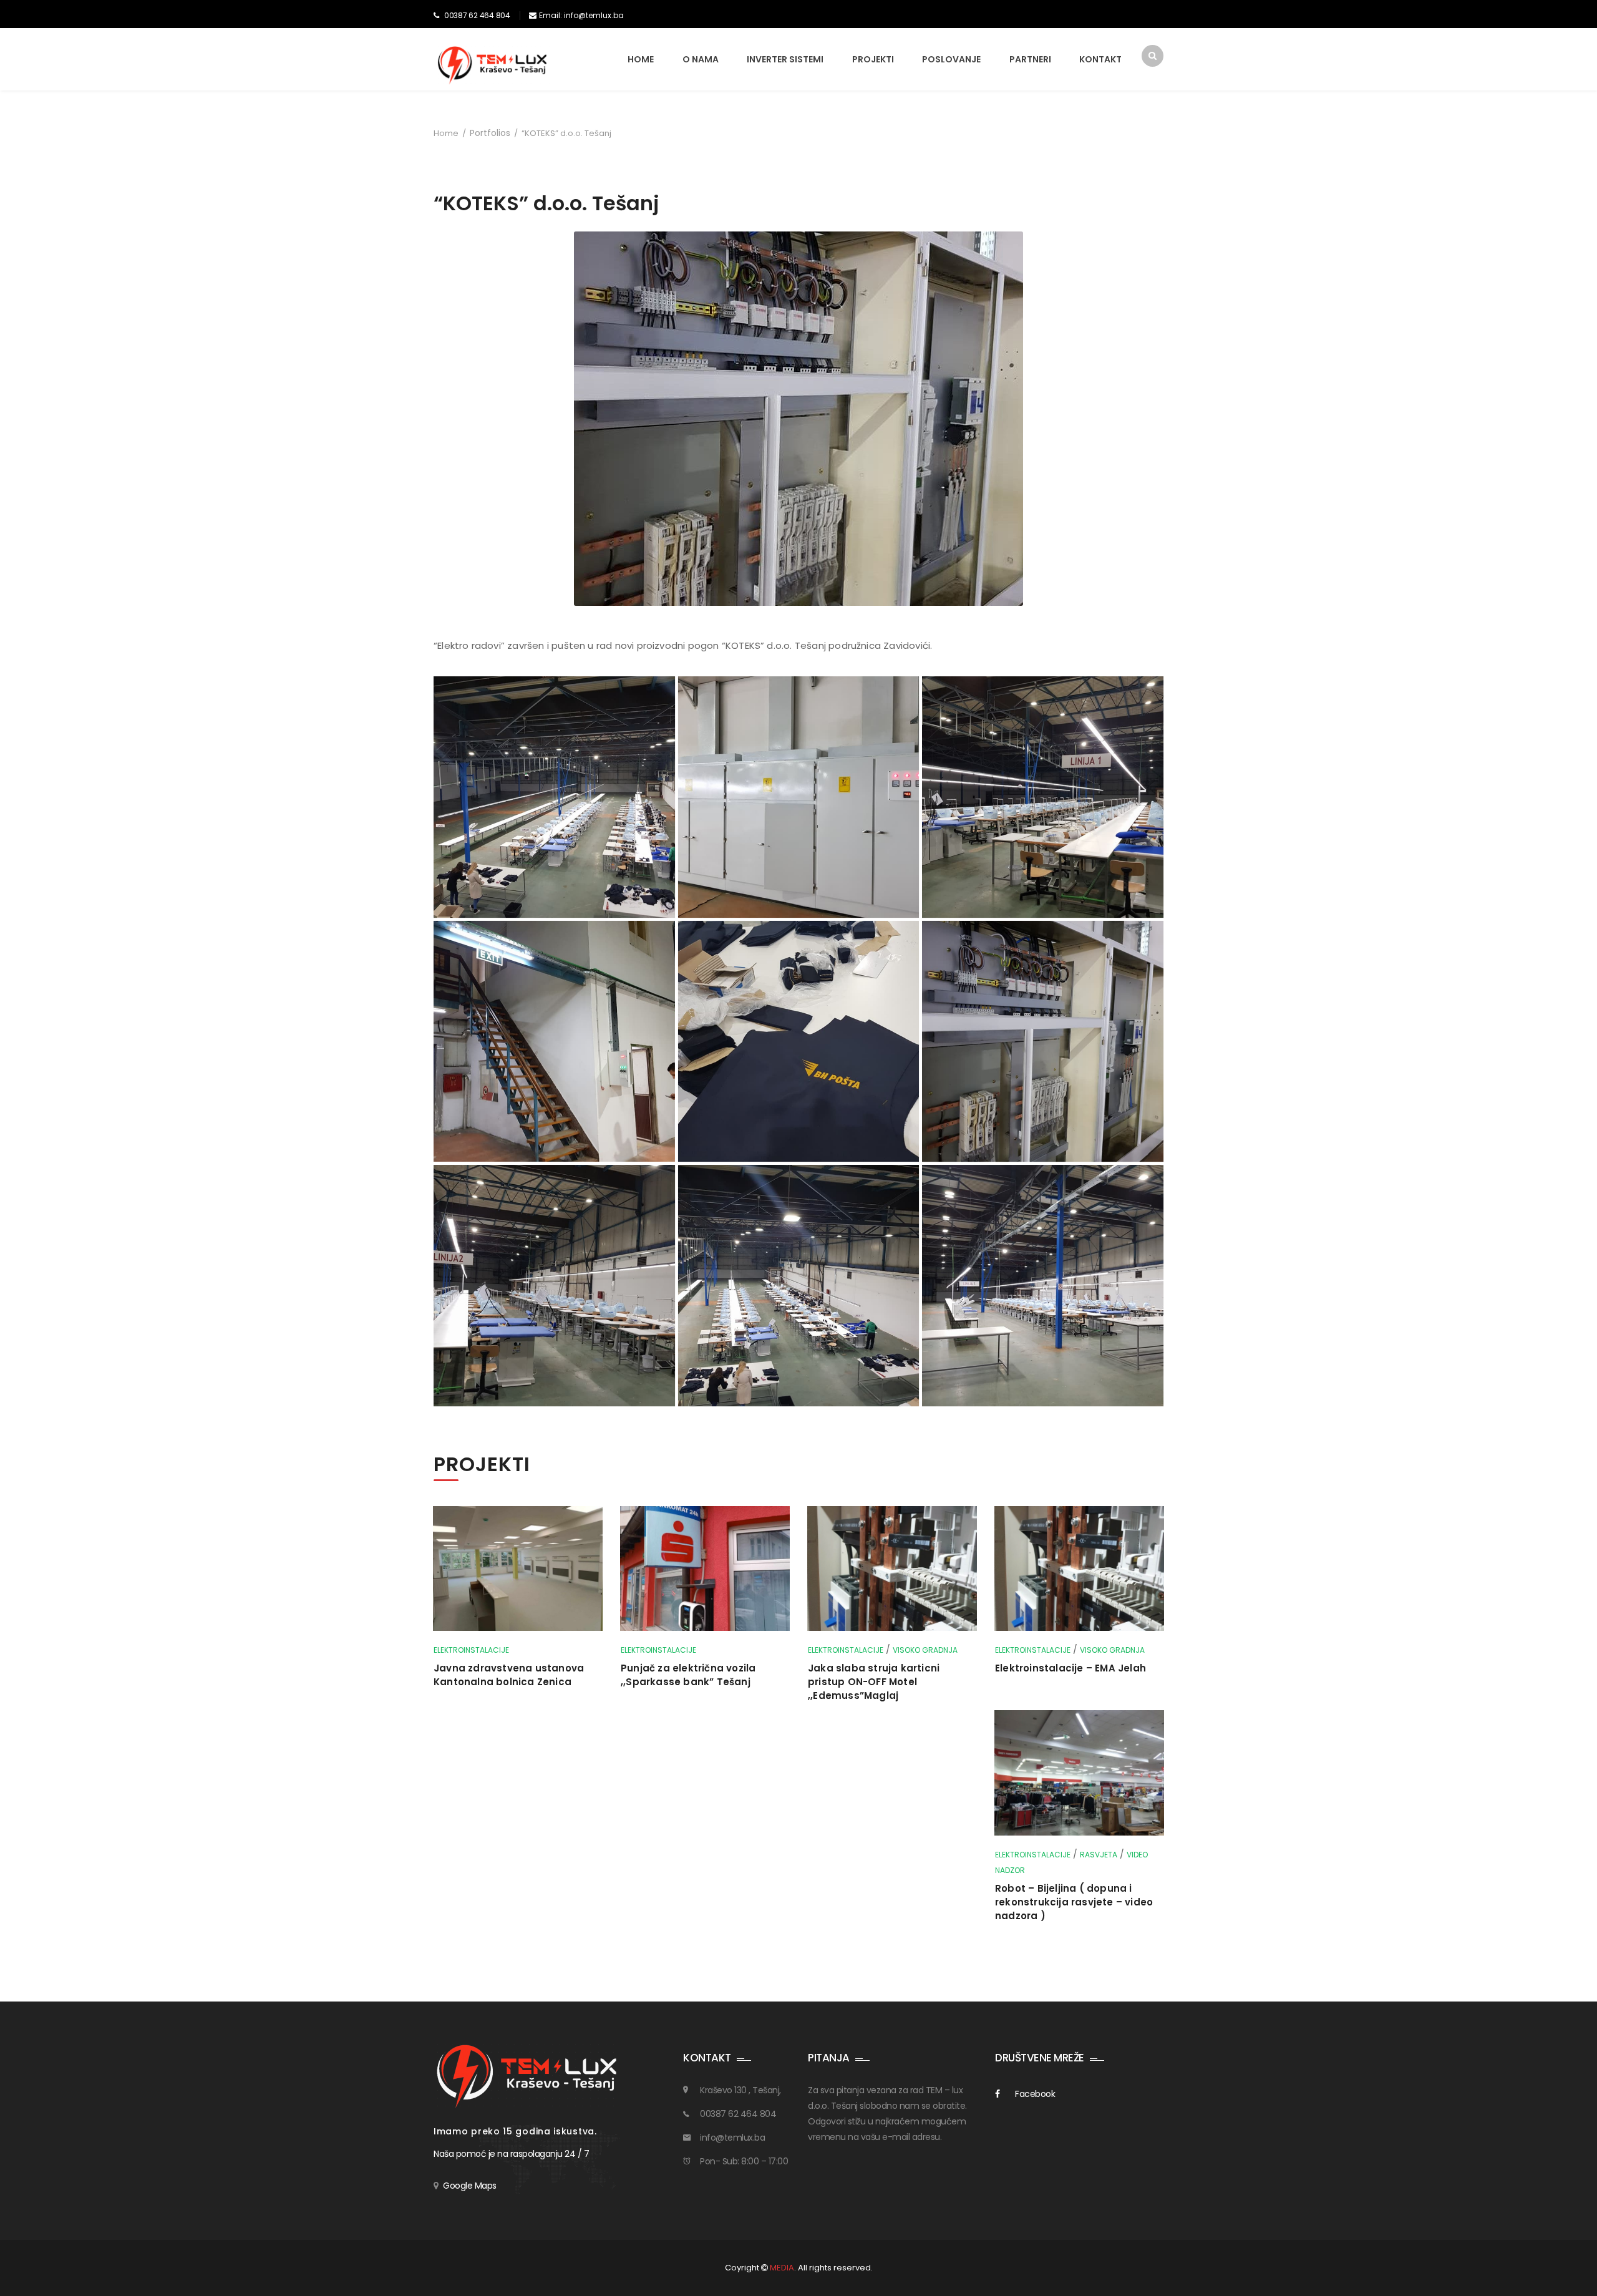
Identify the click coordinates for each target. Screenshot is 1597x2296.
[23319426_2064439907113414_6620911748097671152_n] (1043, 797)
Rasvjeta (1099, 1855)
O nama (701, 59)
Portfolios (490, 133)
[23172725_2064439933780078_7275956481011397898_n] (554, 1286)
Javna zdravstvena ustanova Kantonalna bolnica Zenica (509, 1675)
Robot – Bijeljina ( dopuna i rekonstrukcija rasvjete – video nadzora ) (1074, 1902)
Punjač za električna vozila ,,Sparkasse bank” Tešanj (688, 1675)
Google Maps (470, 2186)
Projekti (873, 59)
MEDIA (782, 2268)
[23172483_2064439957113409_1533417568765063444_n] (1043, 1286)
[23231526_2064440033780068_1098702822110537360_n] (799, 1042)
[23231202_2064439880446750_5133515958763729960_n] (1043, 1042)
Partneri (1030, 59)
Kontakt (1100, 59)
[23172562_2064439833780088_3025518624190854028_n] (799, 1286)
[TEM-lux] (493, 65)
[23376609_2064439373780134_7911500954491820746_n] (799, 797)
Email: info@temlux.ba (581, 15)
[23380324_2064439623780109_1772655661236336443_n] (554, 797)
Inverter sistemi (785, 59)
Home (641, 59)
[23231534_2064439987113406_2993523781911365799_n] (554, 1042)
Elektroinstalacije (471, 1650)
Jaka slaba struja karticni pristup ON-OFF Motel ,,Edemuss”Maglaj (874, 1682)
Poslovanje (951, 59)
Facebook (1035, 2094)
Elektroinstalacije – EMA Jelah (1070, 1668)
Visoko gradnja (925, 1650)
